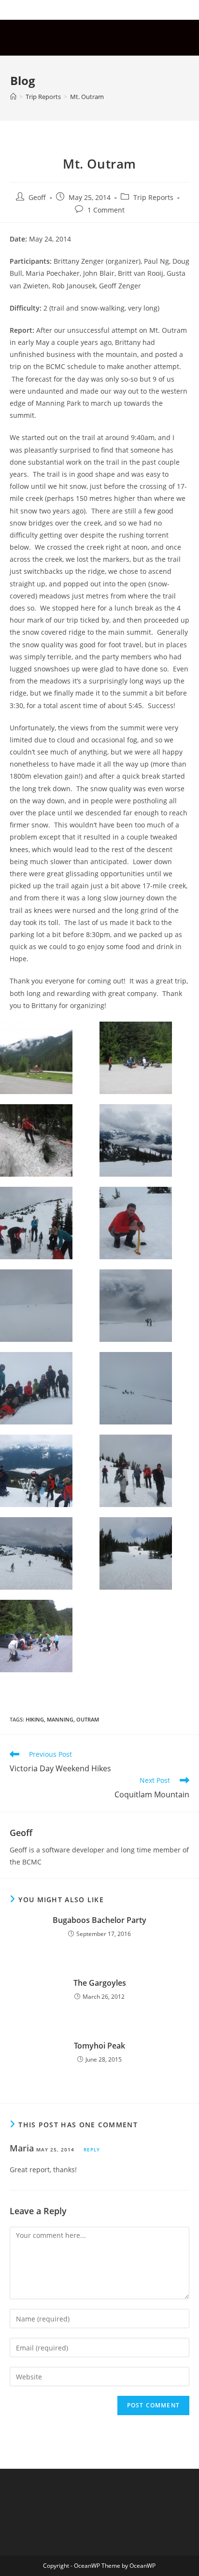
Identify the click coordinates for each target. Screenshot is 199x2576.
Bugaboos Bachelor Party (99, 1920)
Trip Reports (153, 197)
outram (88, 1719)
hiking (35, 1719)
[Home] (13, 97)
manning (60, 1719)
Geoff (37, 197)
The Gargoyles (100, 1983)
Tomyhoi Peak (99, 2046)
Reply (92, 2149)
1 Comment (106, 210)
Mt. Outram (87, 97)
